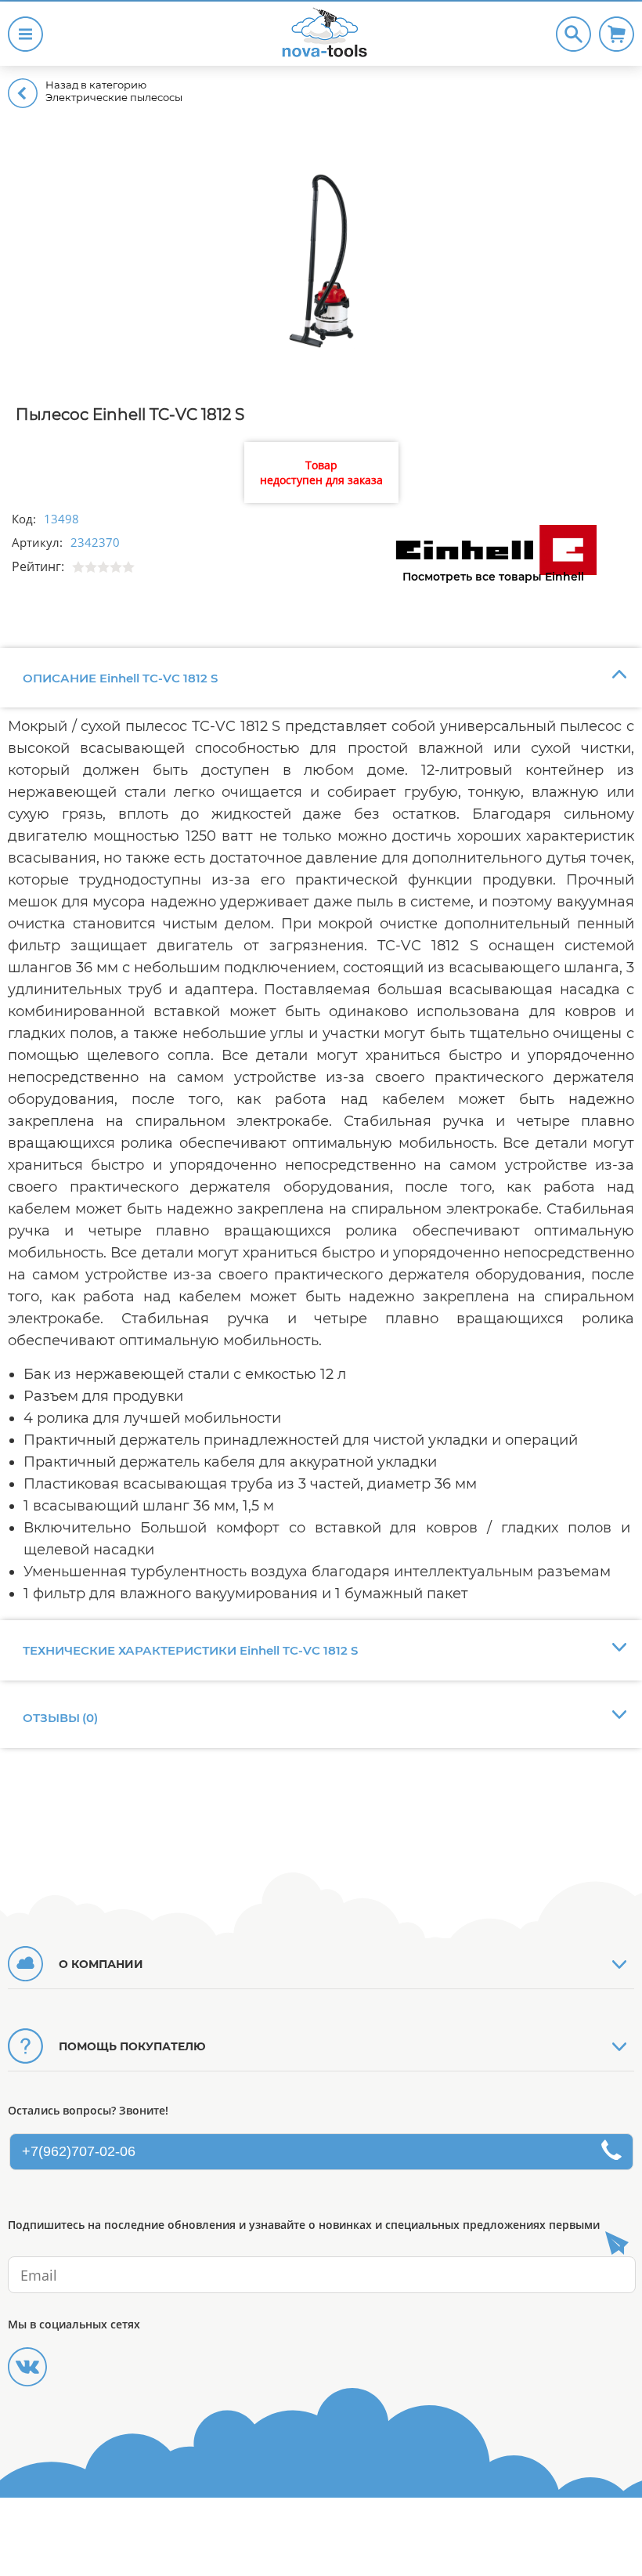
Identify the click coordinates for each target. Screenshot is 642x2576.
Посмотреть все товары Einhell (493, 577)
